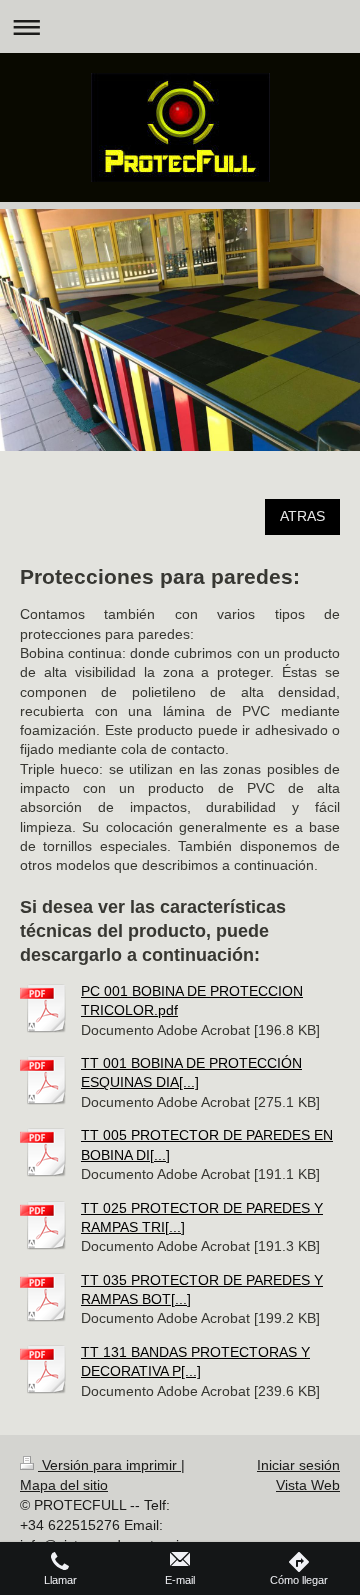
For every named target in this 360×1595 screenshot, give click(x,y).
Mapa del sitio (64, 1485)
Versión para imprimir (109, 1465)
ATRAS (302, 516)
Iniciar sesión (298, 1465)
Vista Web (308, 1485)
